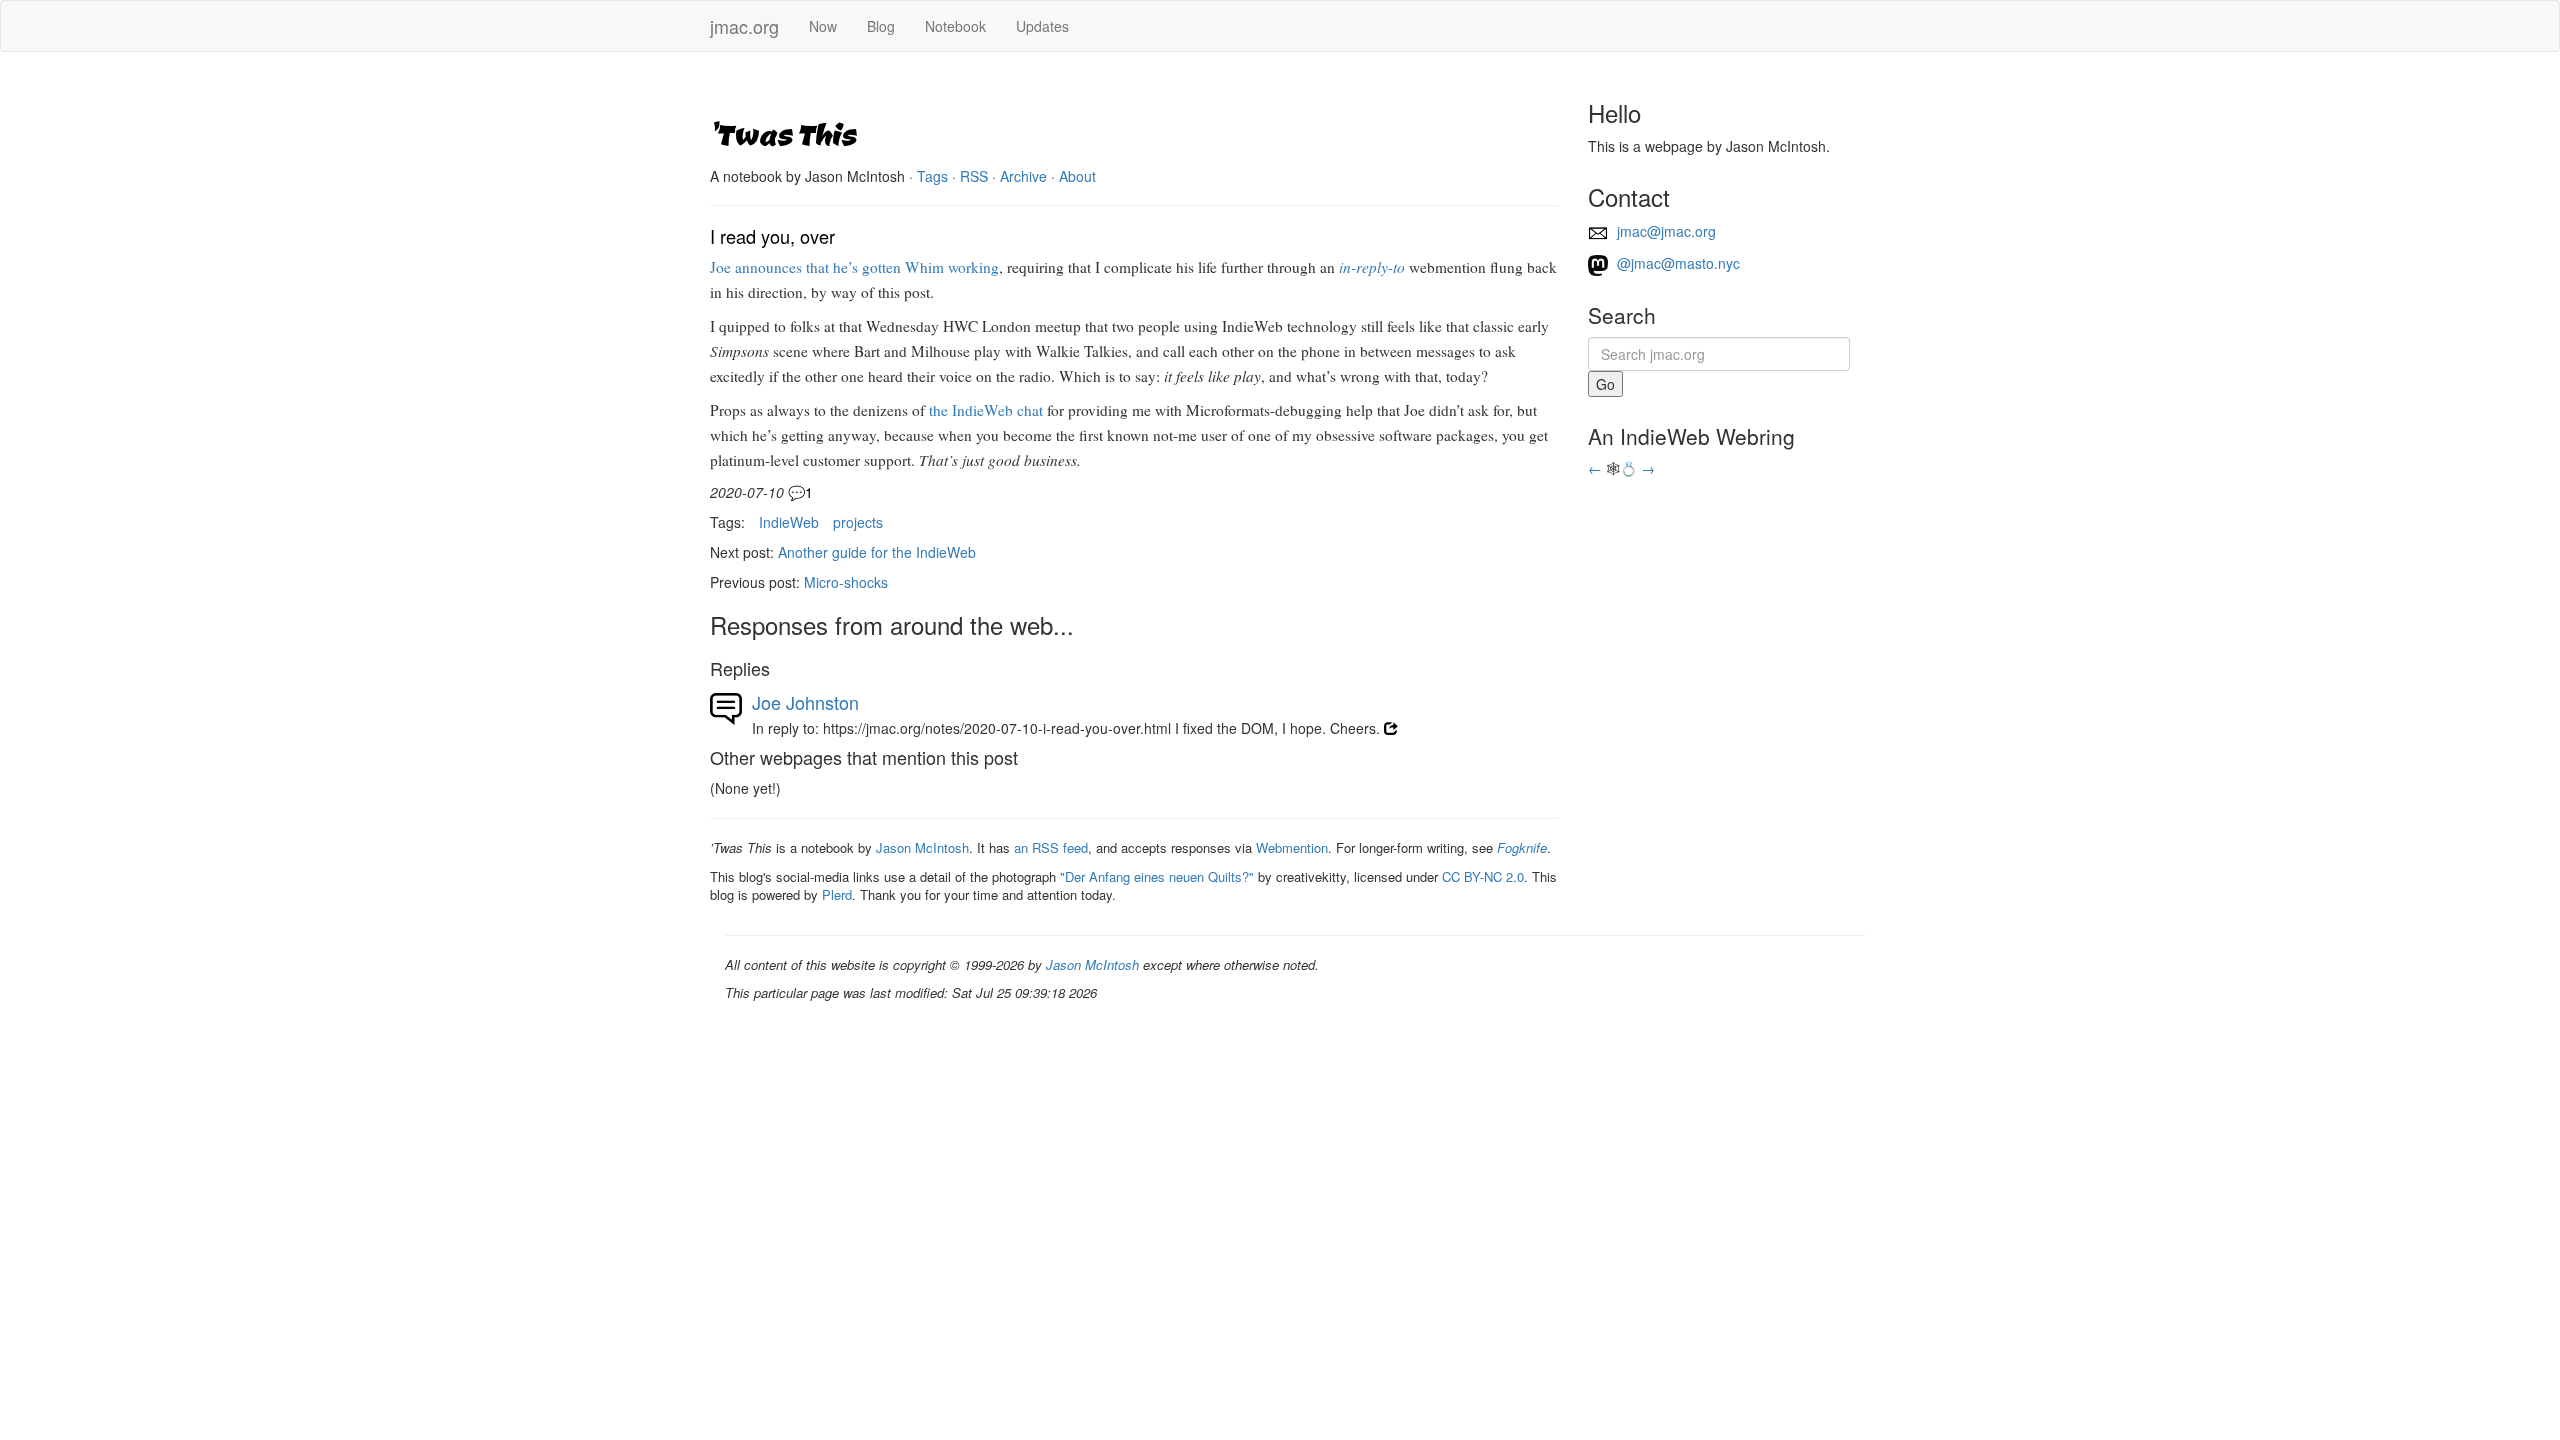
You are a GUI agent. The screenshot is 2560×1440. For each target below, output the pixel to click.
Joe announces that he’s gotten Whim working (854, 267)
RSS (974, 176)
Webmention (1292, 847)
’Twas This (783, 133)
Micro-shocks (846, 582)
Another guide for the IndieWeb (877, 552)
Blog (881, 26)
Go (1605, 384)
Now (823, 26)
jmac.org (744, 26)
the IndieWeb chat (986, 410)
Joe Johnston (805, 702)
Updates (1042, 26)
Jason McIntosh (922, 847)
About (1077, 176)
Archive (1023, 176)
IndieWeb (789, 522)
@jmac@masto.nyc (1676, 263)
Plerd (837, 894)
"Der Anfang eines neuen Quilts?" (1157, 876)
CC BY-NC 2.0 (1483, 876)
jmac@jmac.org (1664, 231)
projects (858, 522)
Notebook (955, 26)
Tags (932, 176)
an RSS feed (1051, 847)
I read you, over (772, 236)
